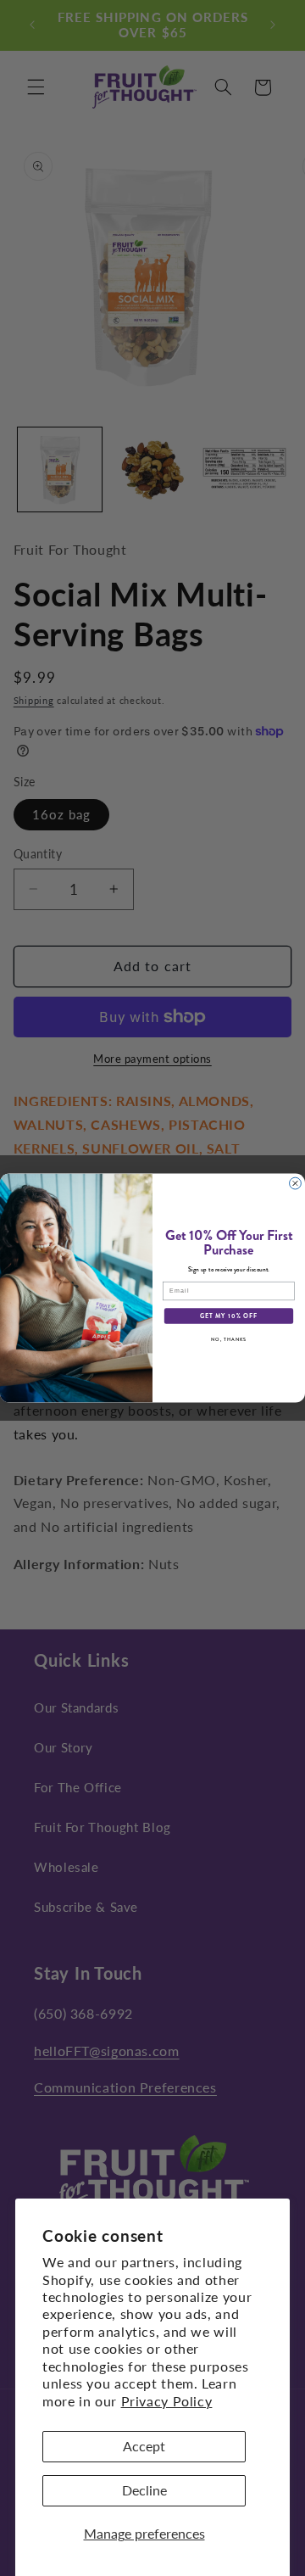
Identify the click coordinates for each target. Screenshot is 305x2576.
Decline (144, 2490)
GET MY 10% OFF (229, 1316)
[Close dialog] (296, 1183)
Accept (144, 2446)
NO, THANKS (229, 1339)
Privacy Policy (167, 2401)
